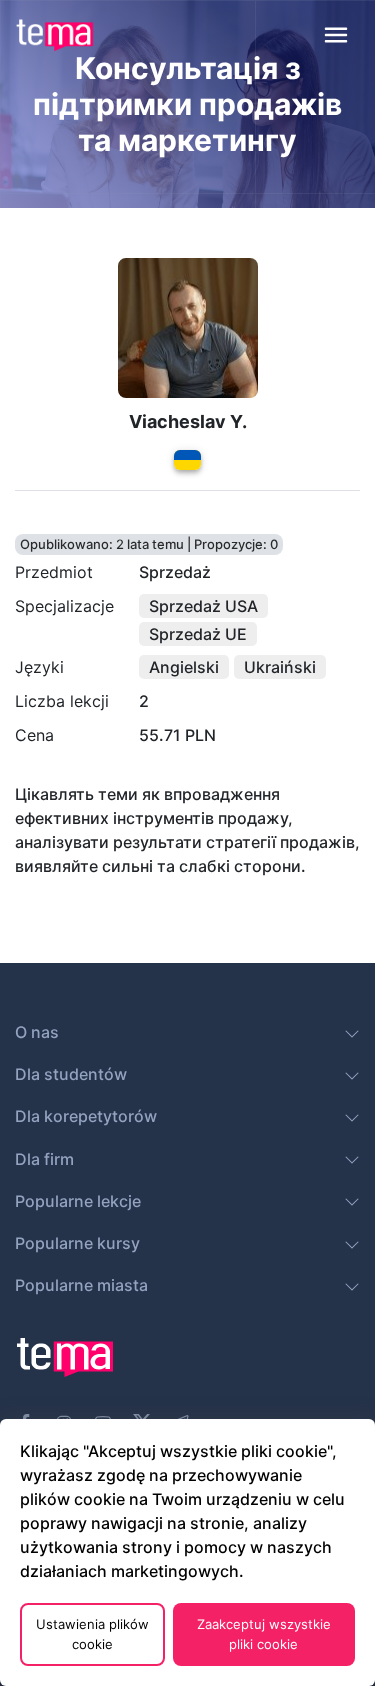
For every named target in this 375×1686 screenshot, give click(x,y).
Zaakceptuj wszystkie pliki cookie (264, 1634)
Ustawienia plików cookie (92, 1634)
